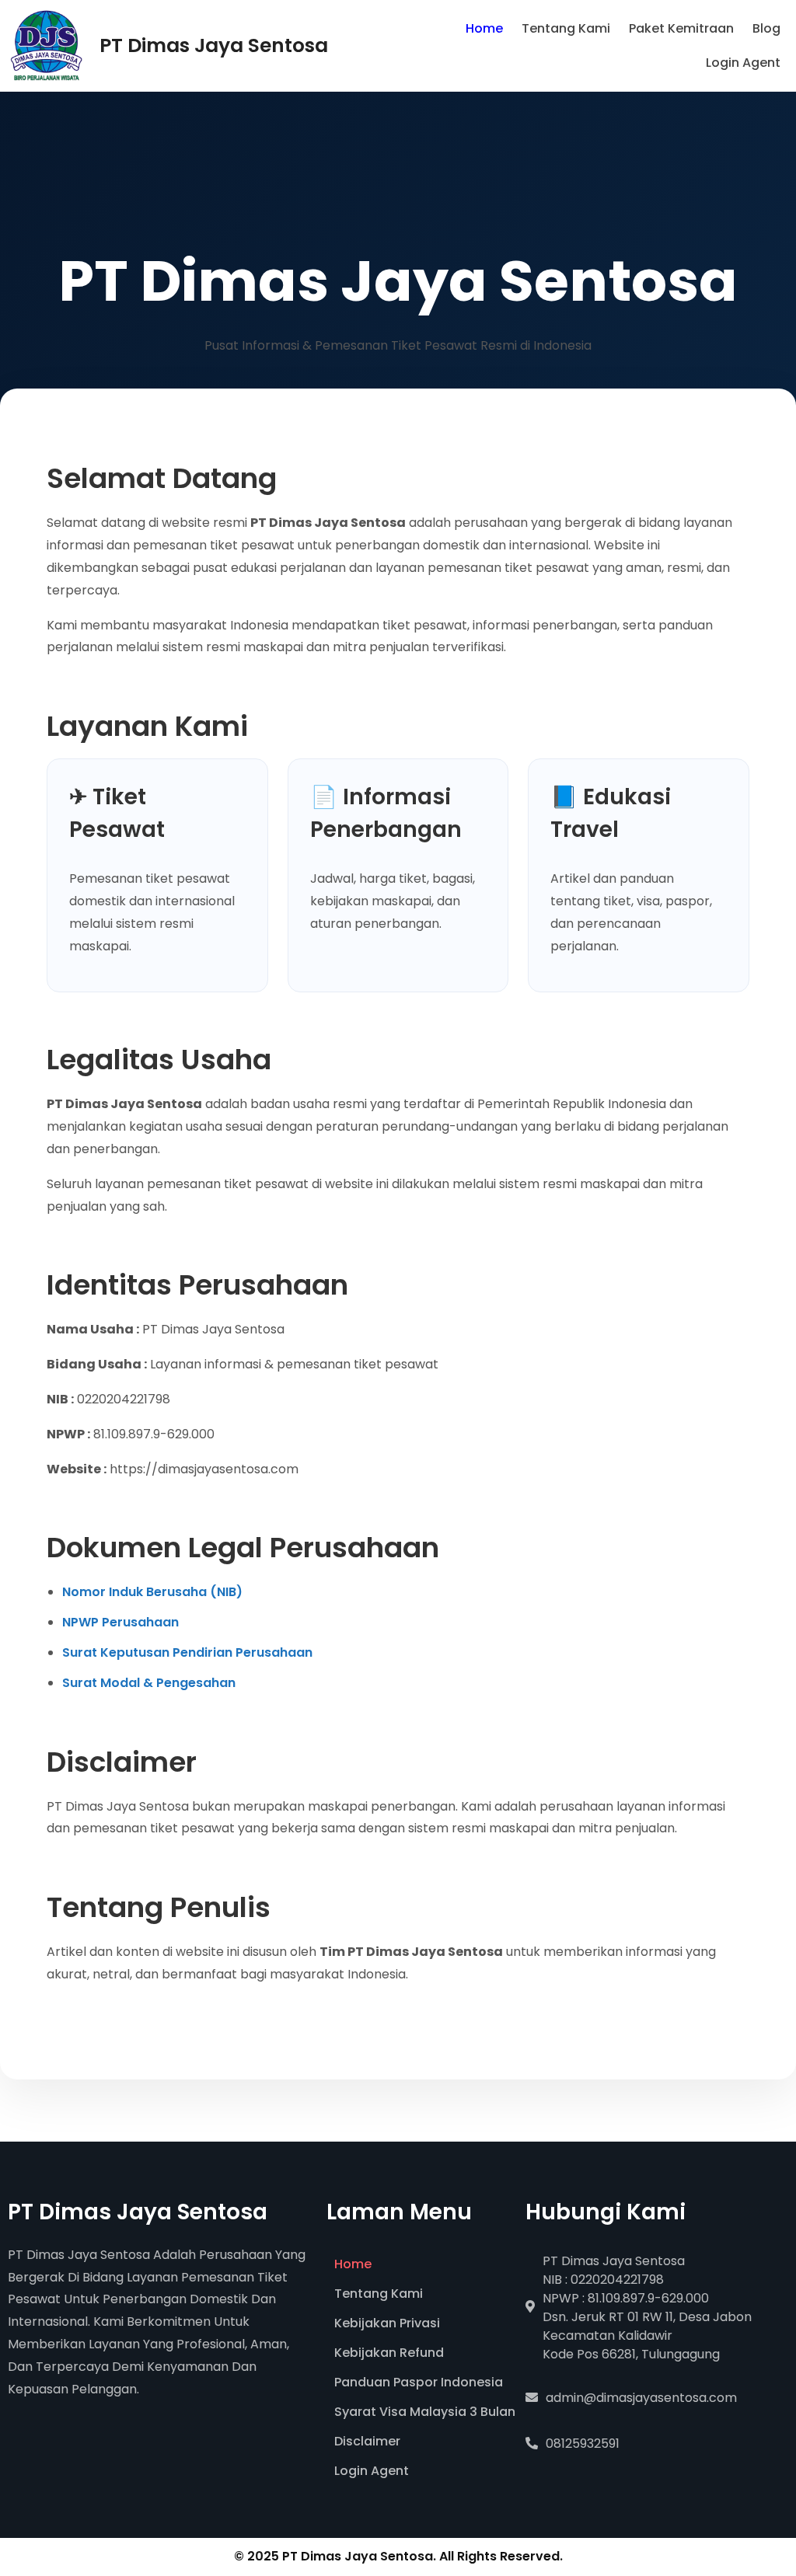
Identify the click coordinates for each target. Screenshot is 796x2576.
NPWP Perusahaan (120, 1622)
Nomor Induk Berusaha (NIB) (152, 1592)
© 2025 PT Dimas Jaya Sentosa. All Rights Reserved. (398, 2556)
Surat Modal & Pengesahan (149, 1683)
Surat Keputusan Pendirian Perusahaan (187, 1652)
